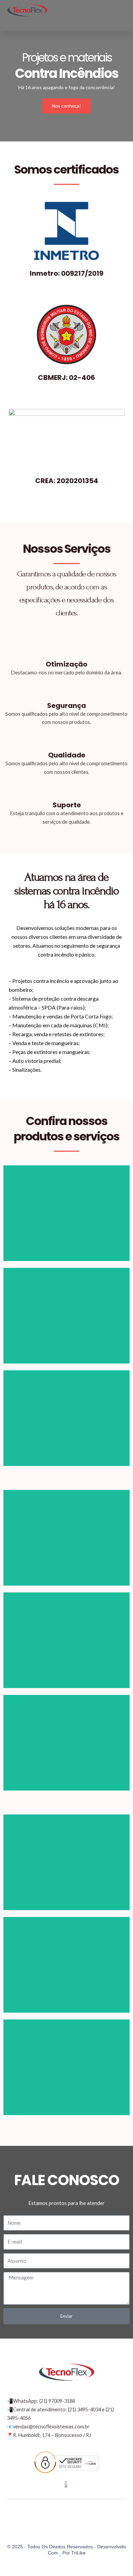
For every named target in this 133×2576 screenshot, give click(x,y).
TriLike (78, 2553)
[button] (121, 10)
